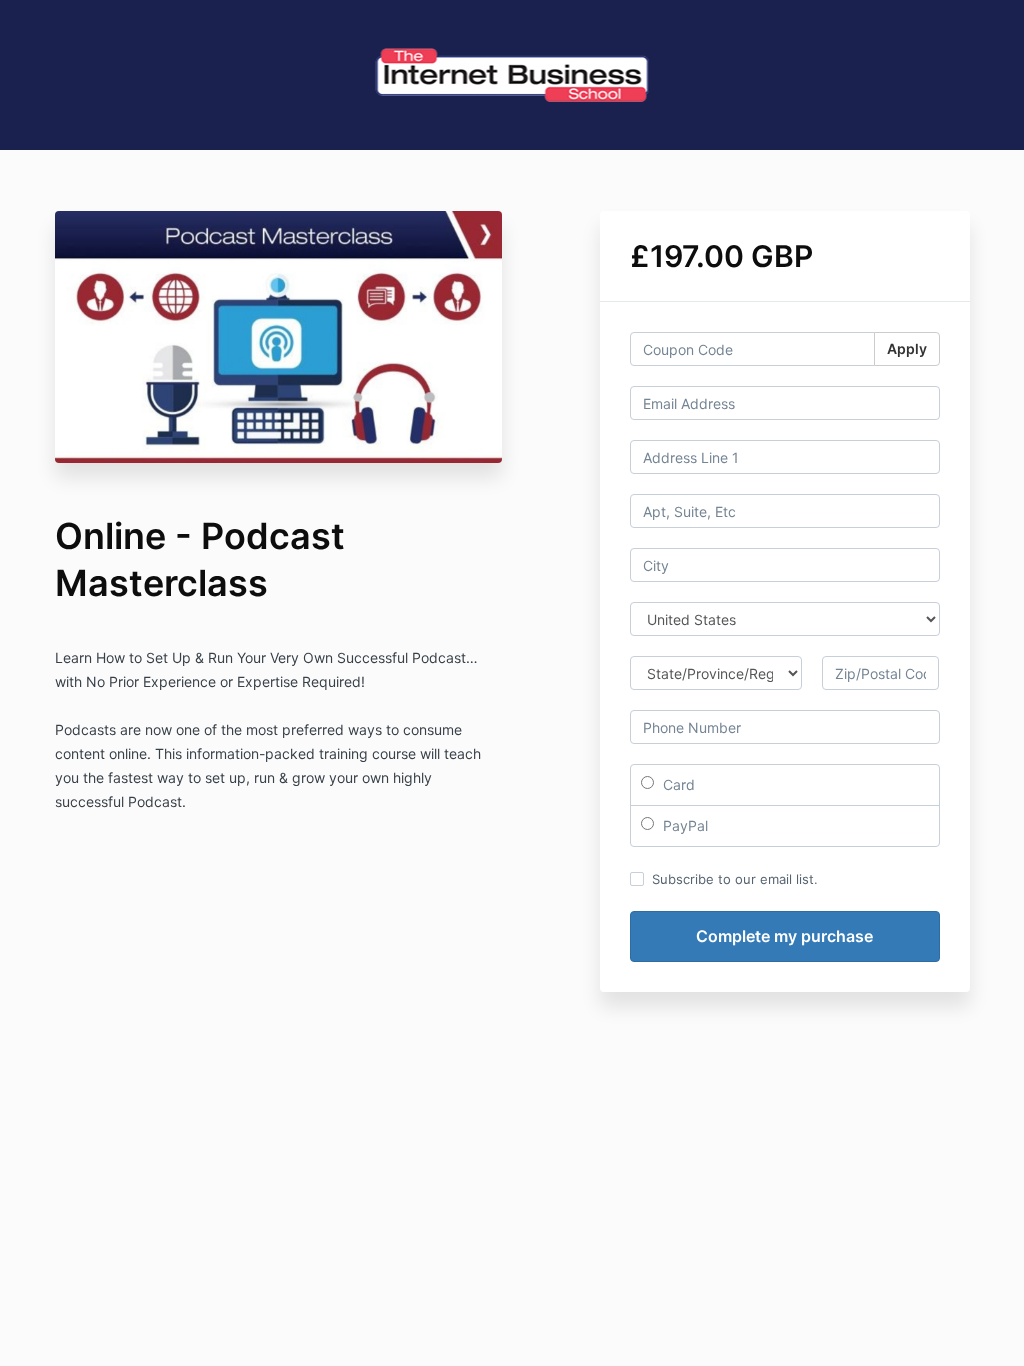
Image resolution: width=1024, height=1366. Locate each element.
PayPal (683, 825)
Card (677, 784)
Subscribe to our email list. (735, 879)
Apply (907, 348)
